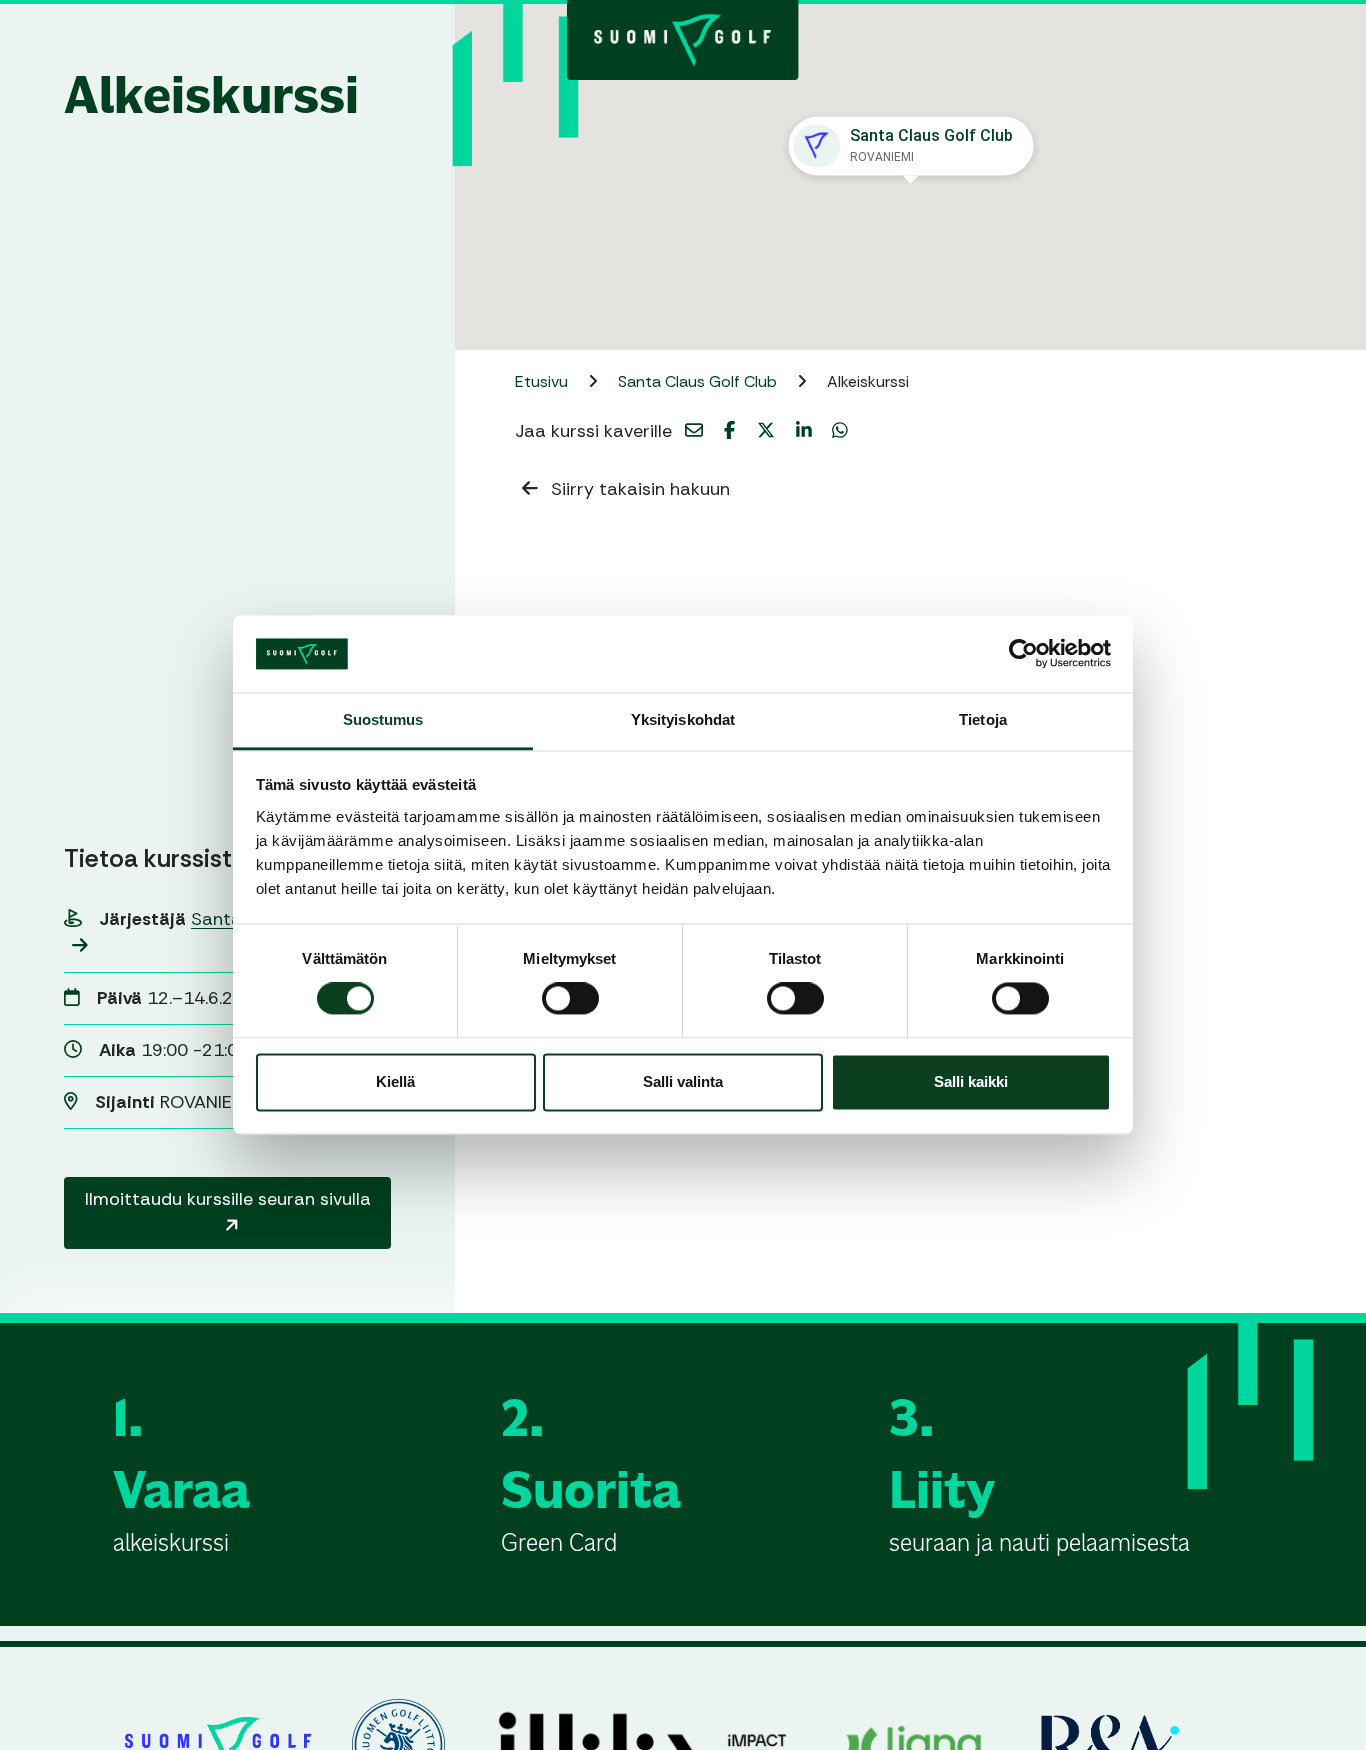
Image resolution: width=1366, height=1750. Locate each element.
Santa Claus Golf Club (699, 381)
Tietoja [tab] (983, 719)
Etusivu (543, 381)
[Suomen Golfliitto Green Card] (683, 38)
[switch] (570, 999)
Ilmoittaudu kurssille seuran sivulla (228, 1199)
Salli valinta (683, 1081)
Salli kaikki (971, 1081)
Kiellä (395, 1081)
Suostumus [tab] (383, 719)
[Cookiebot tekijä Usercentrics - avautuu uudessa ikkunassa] (1023, 654)
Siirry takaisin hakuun (638, 489)
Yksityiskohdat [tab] (683, 719)
